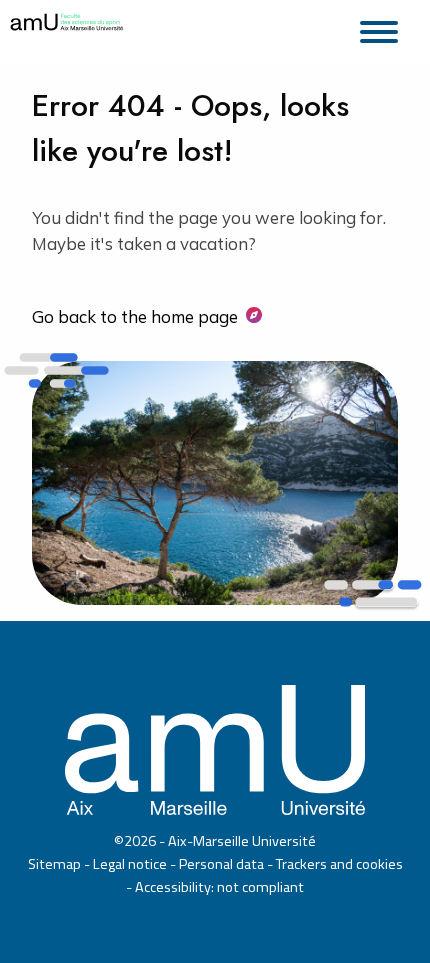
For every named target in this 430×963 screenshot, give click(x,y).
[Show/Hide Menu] (385, 29)
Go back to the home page (135, 316)
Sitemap (54, 864)
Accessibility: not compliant (219, 887)
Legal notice (130, 864)
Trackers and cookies (339, 864)
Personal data (221, 864)
